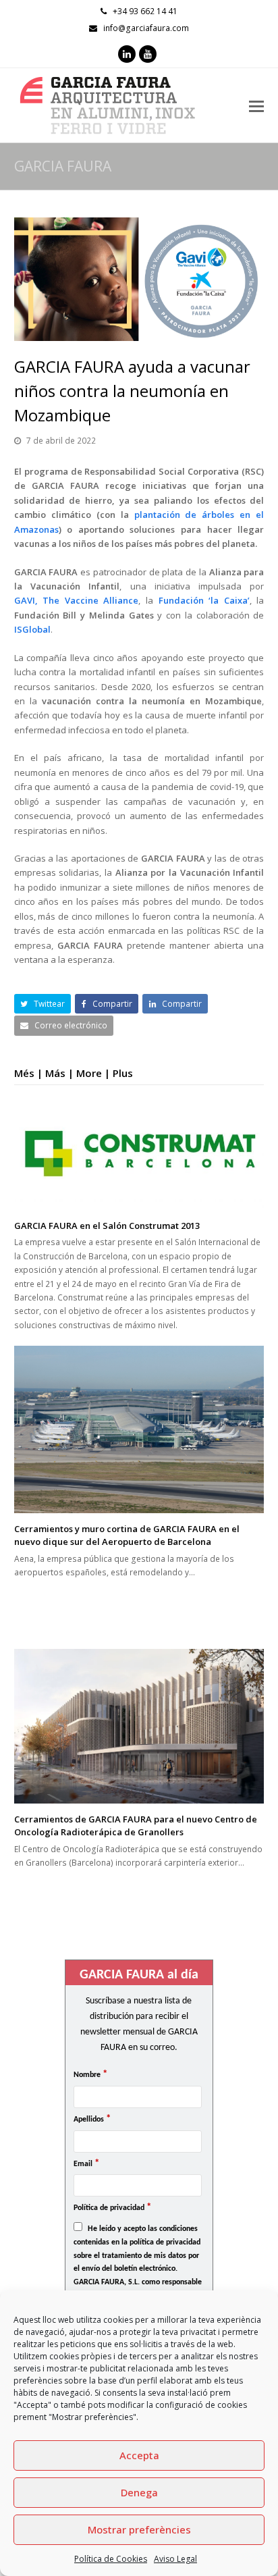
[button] (43, 1004)
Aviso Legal (175, 2559)
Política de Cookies (111, 2559)
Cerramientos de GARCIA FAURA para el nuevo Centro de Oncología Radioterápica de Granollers (136, 1826)
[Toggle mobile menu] (256, 105)
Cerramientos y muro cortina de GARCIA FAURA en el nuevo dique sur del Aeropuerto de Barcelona (127, 1535)
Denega (139, 2492)
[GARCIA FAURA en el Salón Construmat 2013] (139, 1154)
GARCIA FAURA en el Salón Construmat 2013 (107, 1226)
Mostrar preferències (139, 2529)
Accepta (139, 2455)
